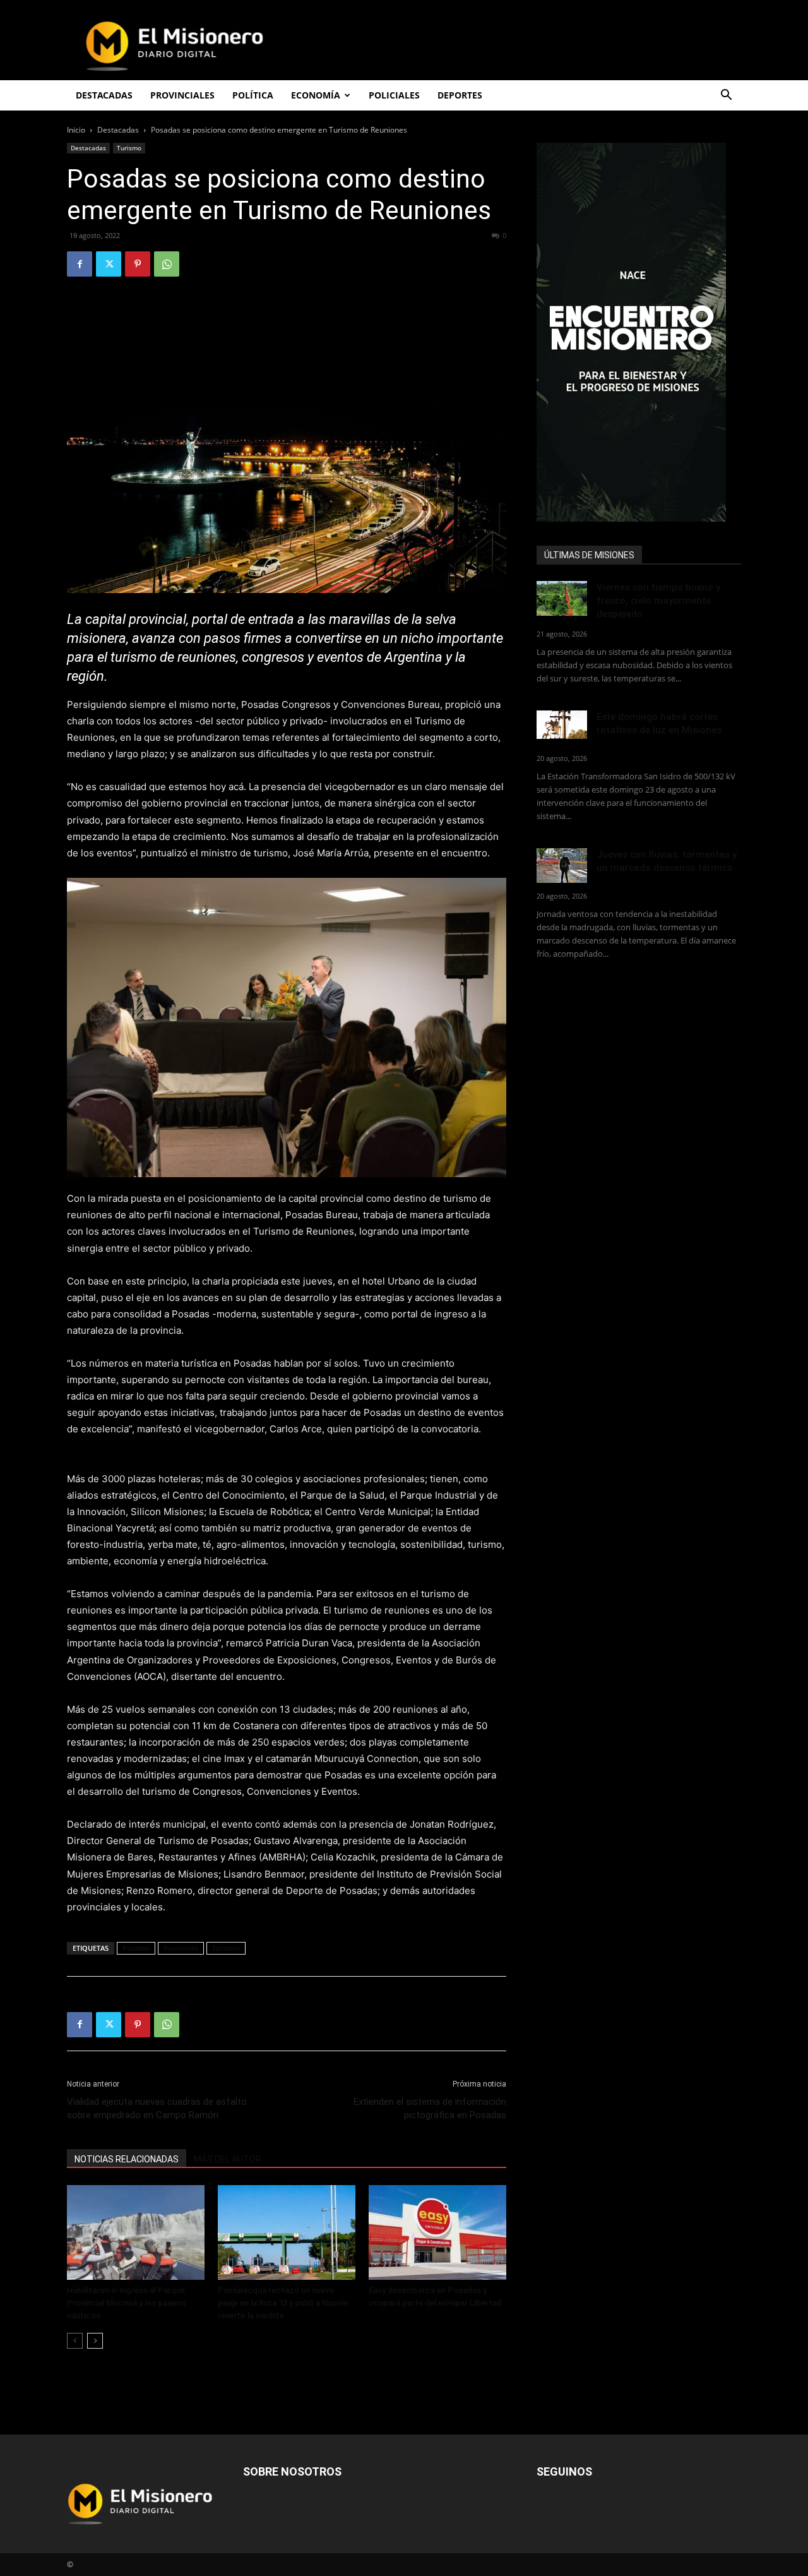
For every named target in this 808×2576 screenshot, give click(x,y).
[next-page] (95, 2341)
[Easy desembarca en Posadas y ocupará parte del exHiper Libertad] (437, 2232)
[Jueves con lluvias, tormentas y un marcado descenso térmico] (562, 866)
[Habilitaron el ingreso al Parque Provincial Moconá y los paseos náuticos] (136, 2232)
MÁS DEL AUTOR (228, 2159)
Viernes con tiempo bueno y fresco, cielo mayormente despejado (658, 601)
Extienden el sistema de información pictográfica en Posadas (430, 2108)
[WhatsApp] (167, 264)
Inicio (76, 130)
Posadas (136, 1948)
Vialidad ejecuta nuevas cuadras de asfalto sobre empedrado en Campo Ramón (157, 2108)
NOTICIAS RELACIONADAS (127, 2159)
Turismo (129, 148)
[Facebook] (80, 264)
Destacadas (118, 130)
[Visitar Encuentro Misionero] (639, 332)
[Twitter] (109, 264)
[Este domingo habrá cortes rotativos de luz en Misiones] (562, 725)
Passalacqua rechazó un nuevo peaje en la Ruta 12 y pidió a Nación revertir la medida (283, 2303)
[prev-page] (75, 2341)
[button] (726, 96)
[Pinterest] (138, 264)
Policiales (394, 95)
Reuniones (181, 1948)
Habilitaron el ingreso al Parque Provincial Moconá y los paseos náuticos (126, 2303)
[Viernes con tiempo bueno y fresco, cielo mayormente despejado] (562, 598)
